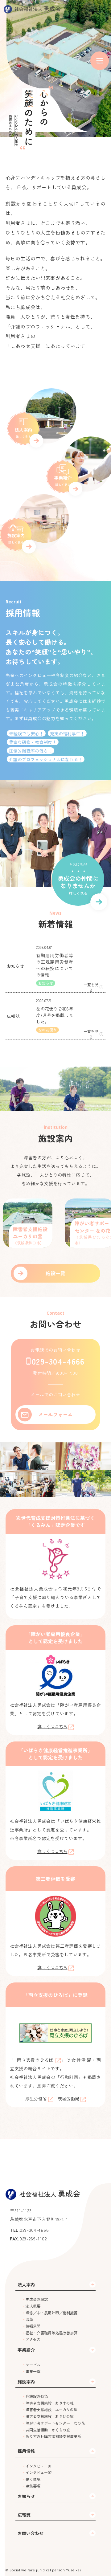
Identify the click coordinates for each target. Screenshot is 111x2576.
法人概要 (33, 2306)
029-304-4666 (58, 1361)
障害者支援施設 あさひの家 (50, 2416)
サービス (33, 2365)
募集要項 (33, 2486)
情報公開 (33, 2326)
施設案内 (26, 2382)
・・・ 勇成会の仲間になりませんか (78, 881)
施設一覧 (55, 1273)
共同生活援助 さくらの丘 (48, 2430)
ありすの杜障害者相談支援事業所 (53, 2436)
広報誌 (24, 2515)
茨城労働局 (68, 2099)
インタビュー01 (39, 2466)
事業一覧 (33, 2371)
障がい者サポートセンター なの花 (55, 2423)
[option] (63, 1223)
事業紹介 (26, 2350)
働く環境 (33, 2479)
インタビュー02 (39, 2472)
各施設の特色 (37, 2396)
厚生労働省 (36, 2099)
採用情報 (26, 2451)
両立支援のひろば (35, 2060)
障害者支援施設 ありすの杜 (50, 2403)
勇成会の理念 (37, 2299)
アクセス (33, 2339)
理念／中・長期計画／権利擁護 (51, 2313)
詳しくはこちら (52, 1726)
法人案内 (26, 2284)
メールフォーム (55, 1414)
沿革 (29, 2319)
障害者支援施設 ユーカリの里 (51, 2410)
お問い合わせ (31, 2533)
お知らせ (26, 2496)
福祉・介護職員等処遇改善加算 (51, 2333)
